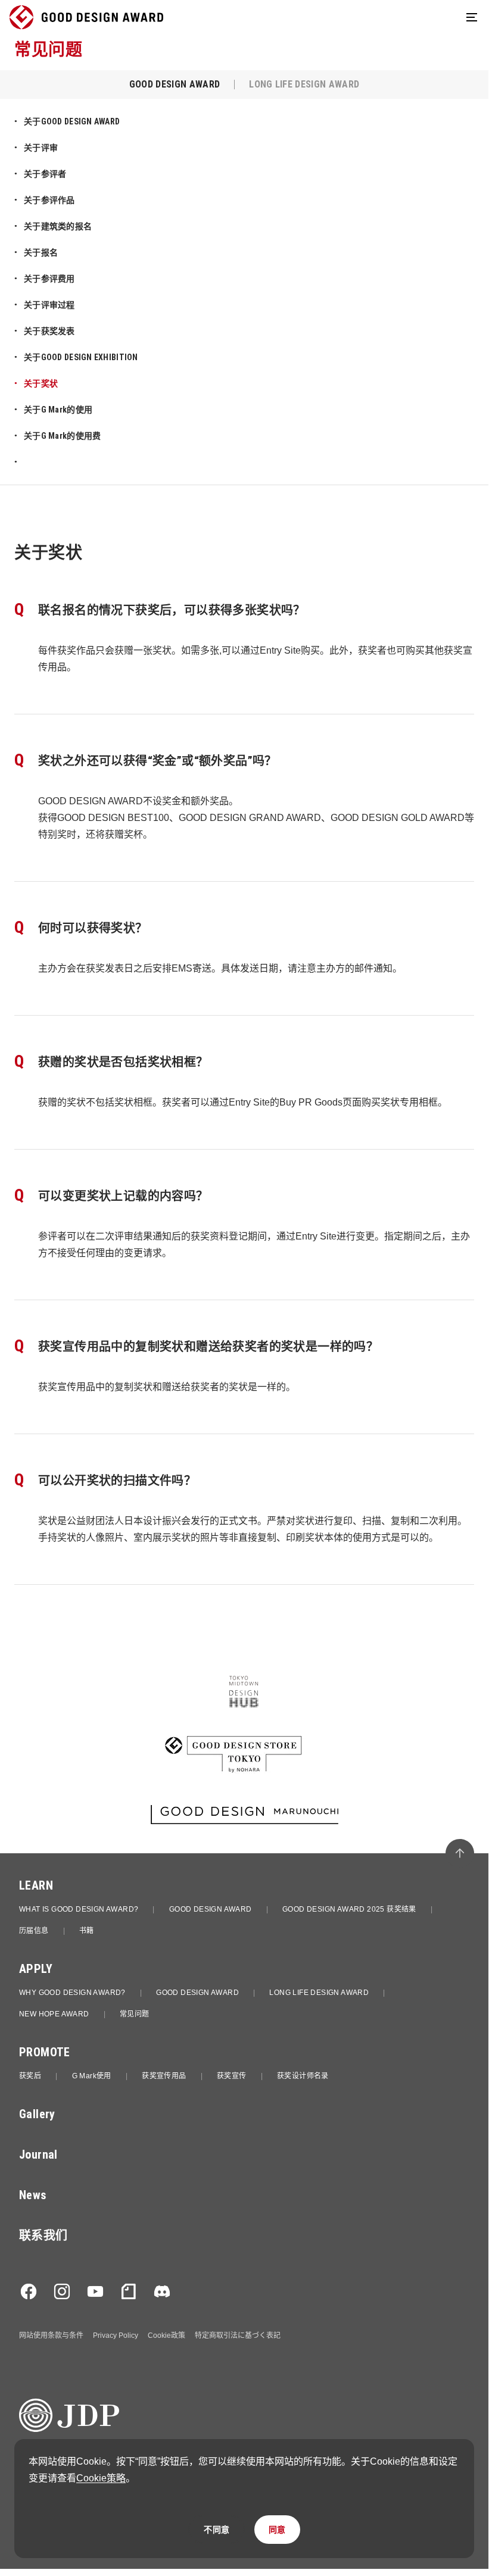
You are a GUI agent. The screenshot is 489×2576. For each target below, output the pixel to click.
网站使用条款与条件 (51, 2335)
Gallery (37, 2114)
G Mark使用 (92, 2076)
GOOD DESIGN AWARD (211, 1909)
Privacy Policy (116, 2335)
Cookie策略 (101, 2478)
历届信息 (34, 1931)
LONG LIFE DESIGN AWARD (319, 1993)
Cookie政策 (166, 2335)
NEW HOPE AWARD (54, 2014)
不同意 (217, 2530)
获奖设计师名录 (303, 2076)
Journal (38, 2155)
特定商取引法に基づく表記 (238, 2335)
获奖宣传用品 (164, 2076)
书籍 (87, 1931)
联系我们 (43, 2235)
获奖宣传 (232, 2076)
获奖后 (30, 2076)
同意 (277, 2530)
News (33, 2195)
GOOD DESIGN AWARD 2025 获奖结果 (349, 1909)
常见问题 (135, 2014)
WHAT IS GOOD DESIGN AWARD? (79, 1909)
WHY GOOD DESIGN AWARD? (72, 1993)
